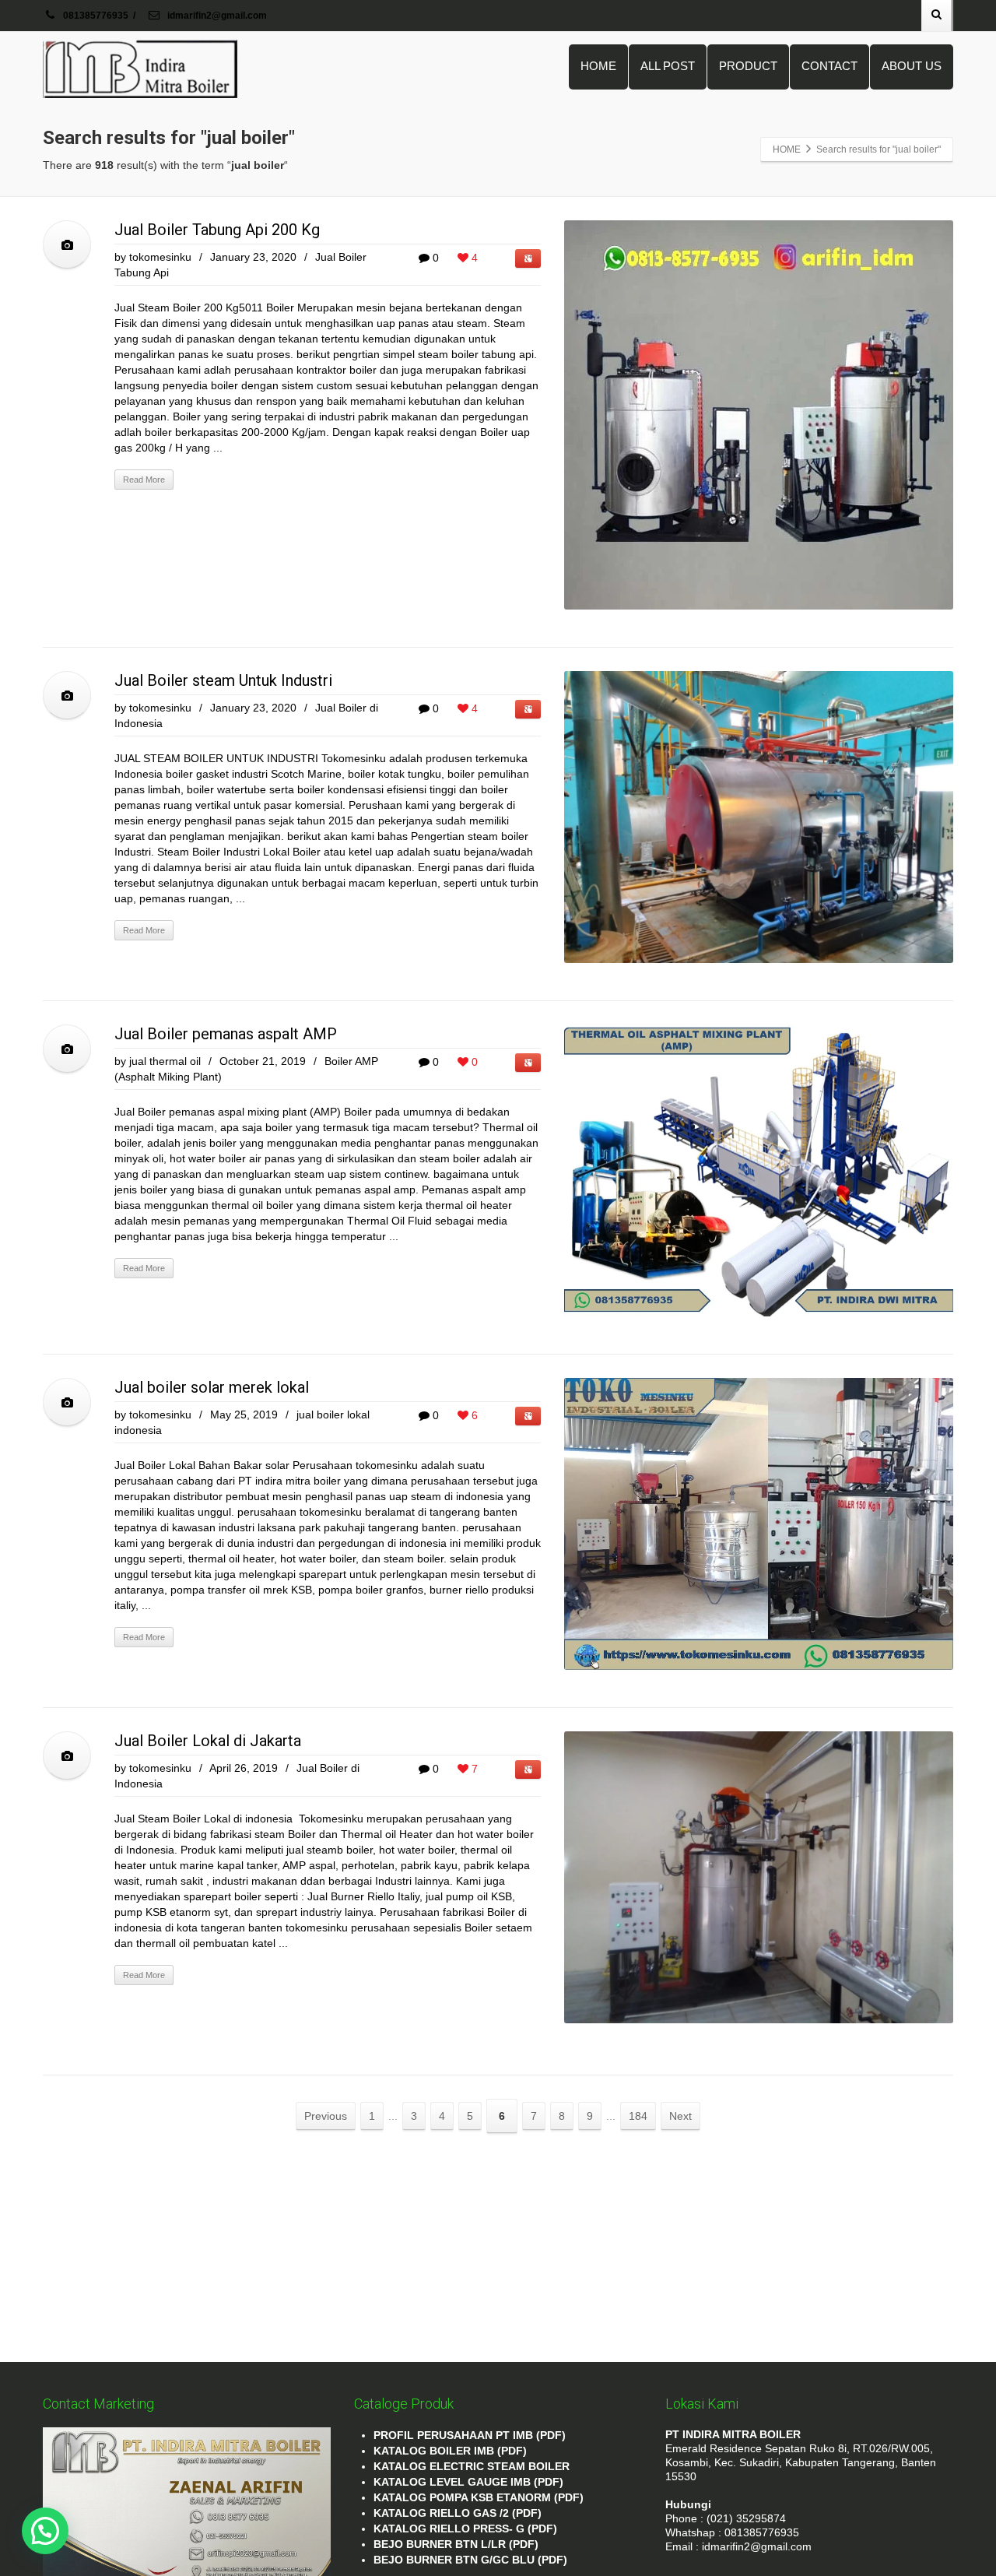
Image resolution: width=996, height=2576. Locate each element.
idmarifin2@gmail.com (216, 16)
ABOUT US (912, 66)
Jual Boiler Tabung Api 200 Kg (217, 230)
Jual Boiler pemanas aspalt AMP (226, 1034)
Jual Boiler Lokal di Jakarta (208, 1741)
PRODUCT (748, 66)
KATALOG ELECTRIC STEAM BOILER (472, 2466)
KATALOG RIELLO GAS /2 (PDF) (458, 2513)
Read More (144, 480)
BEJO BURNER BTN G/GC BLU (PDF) (470, 2560)
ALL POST (668, 66)
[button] (45, 2531)
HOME (598, 66)
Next (680, 2116)
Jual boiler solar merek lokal (212, 1387)
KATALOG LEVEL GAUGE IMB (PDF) (468, 2482)
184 (638, 2116)
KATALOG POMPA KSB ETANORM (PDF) (479, 2497)
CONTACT (829, 66)
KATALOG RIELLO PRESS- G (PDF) (465, 2529)
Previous (326, 2116)
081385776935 (96, 16)
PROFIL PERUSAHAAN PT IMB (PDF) (470, 2435)
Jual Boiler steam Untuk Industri (223, 680)
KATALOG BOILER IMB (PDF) (450, 2451)
